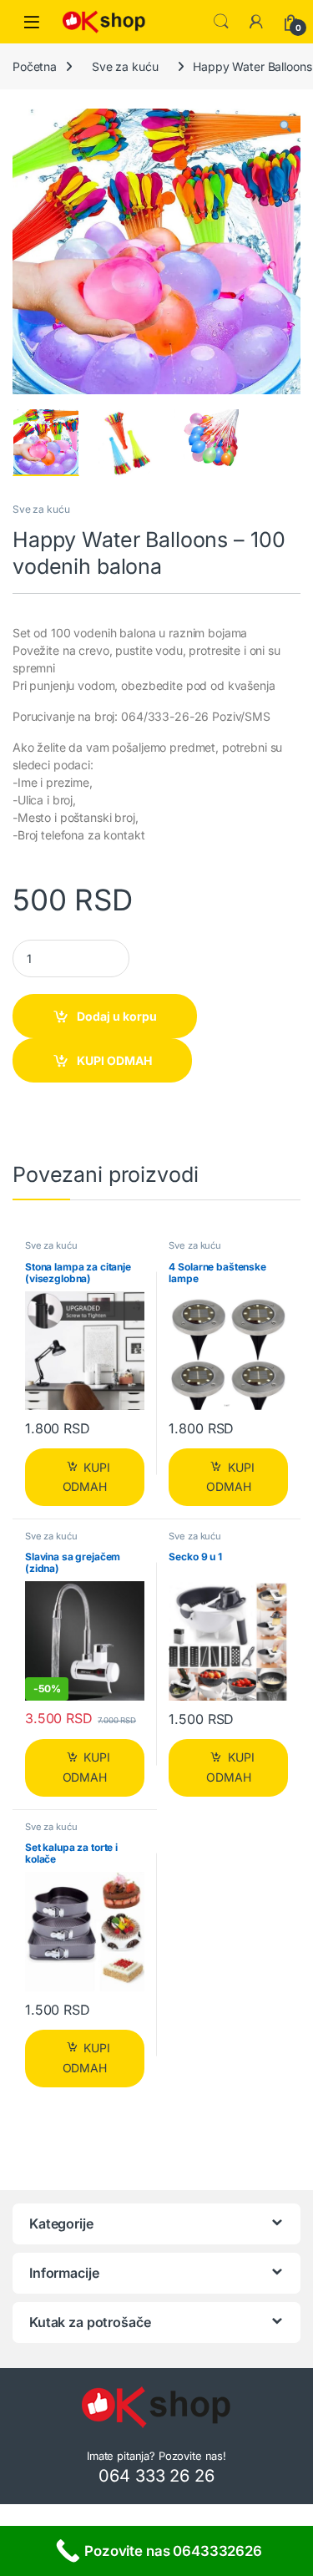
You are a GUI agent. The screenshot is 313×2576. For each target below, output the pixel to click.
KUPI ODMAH (114, 1060)
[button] (285, 127)
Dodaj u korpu (117, 1016)
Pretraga (221, 22)
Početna (35, 66)
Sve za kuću (125, 66)
